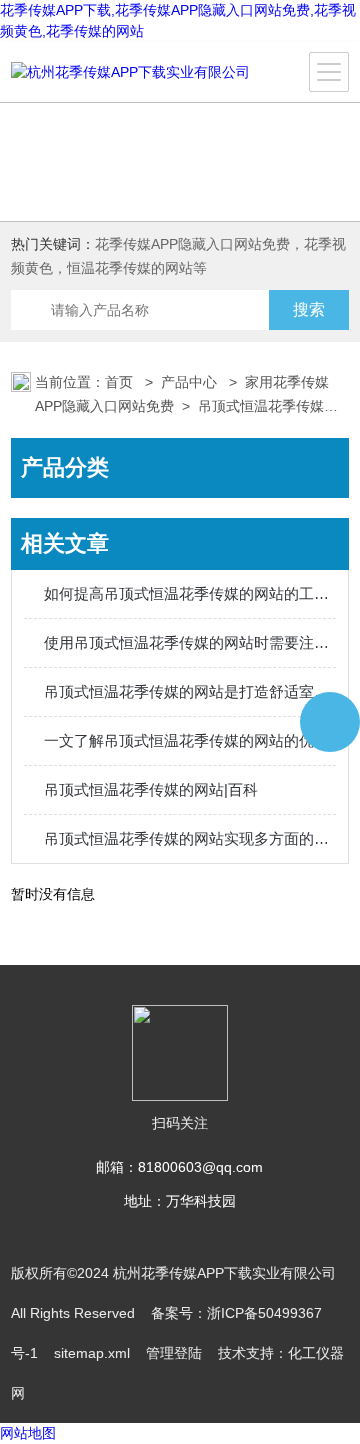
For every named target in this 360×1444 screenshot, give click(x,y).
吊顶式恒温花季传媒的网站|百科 (151, 789)
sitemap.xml (92, 1353)
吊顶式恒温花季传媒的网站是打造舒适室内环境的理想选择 (190, 691)
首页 (121, 382)
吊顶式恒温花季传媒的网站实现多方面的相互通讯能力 (190, 838)
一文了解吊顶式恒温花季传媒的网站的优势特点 (190, 740)
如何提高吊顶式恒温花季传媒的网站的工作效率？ (190, 593)
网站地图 (28, 1433)
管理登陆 (174, 1353)
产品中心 (191, 382)
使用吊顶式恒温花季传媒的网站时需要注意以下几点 (190, 642)
